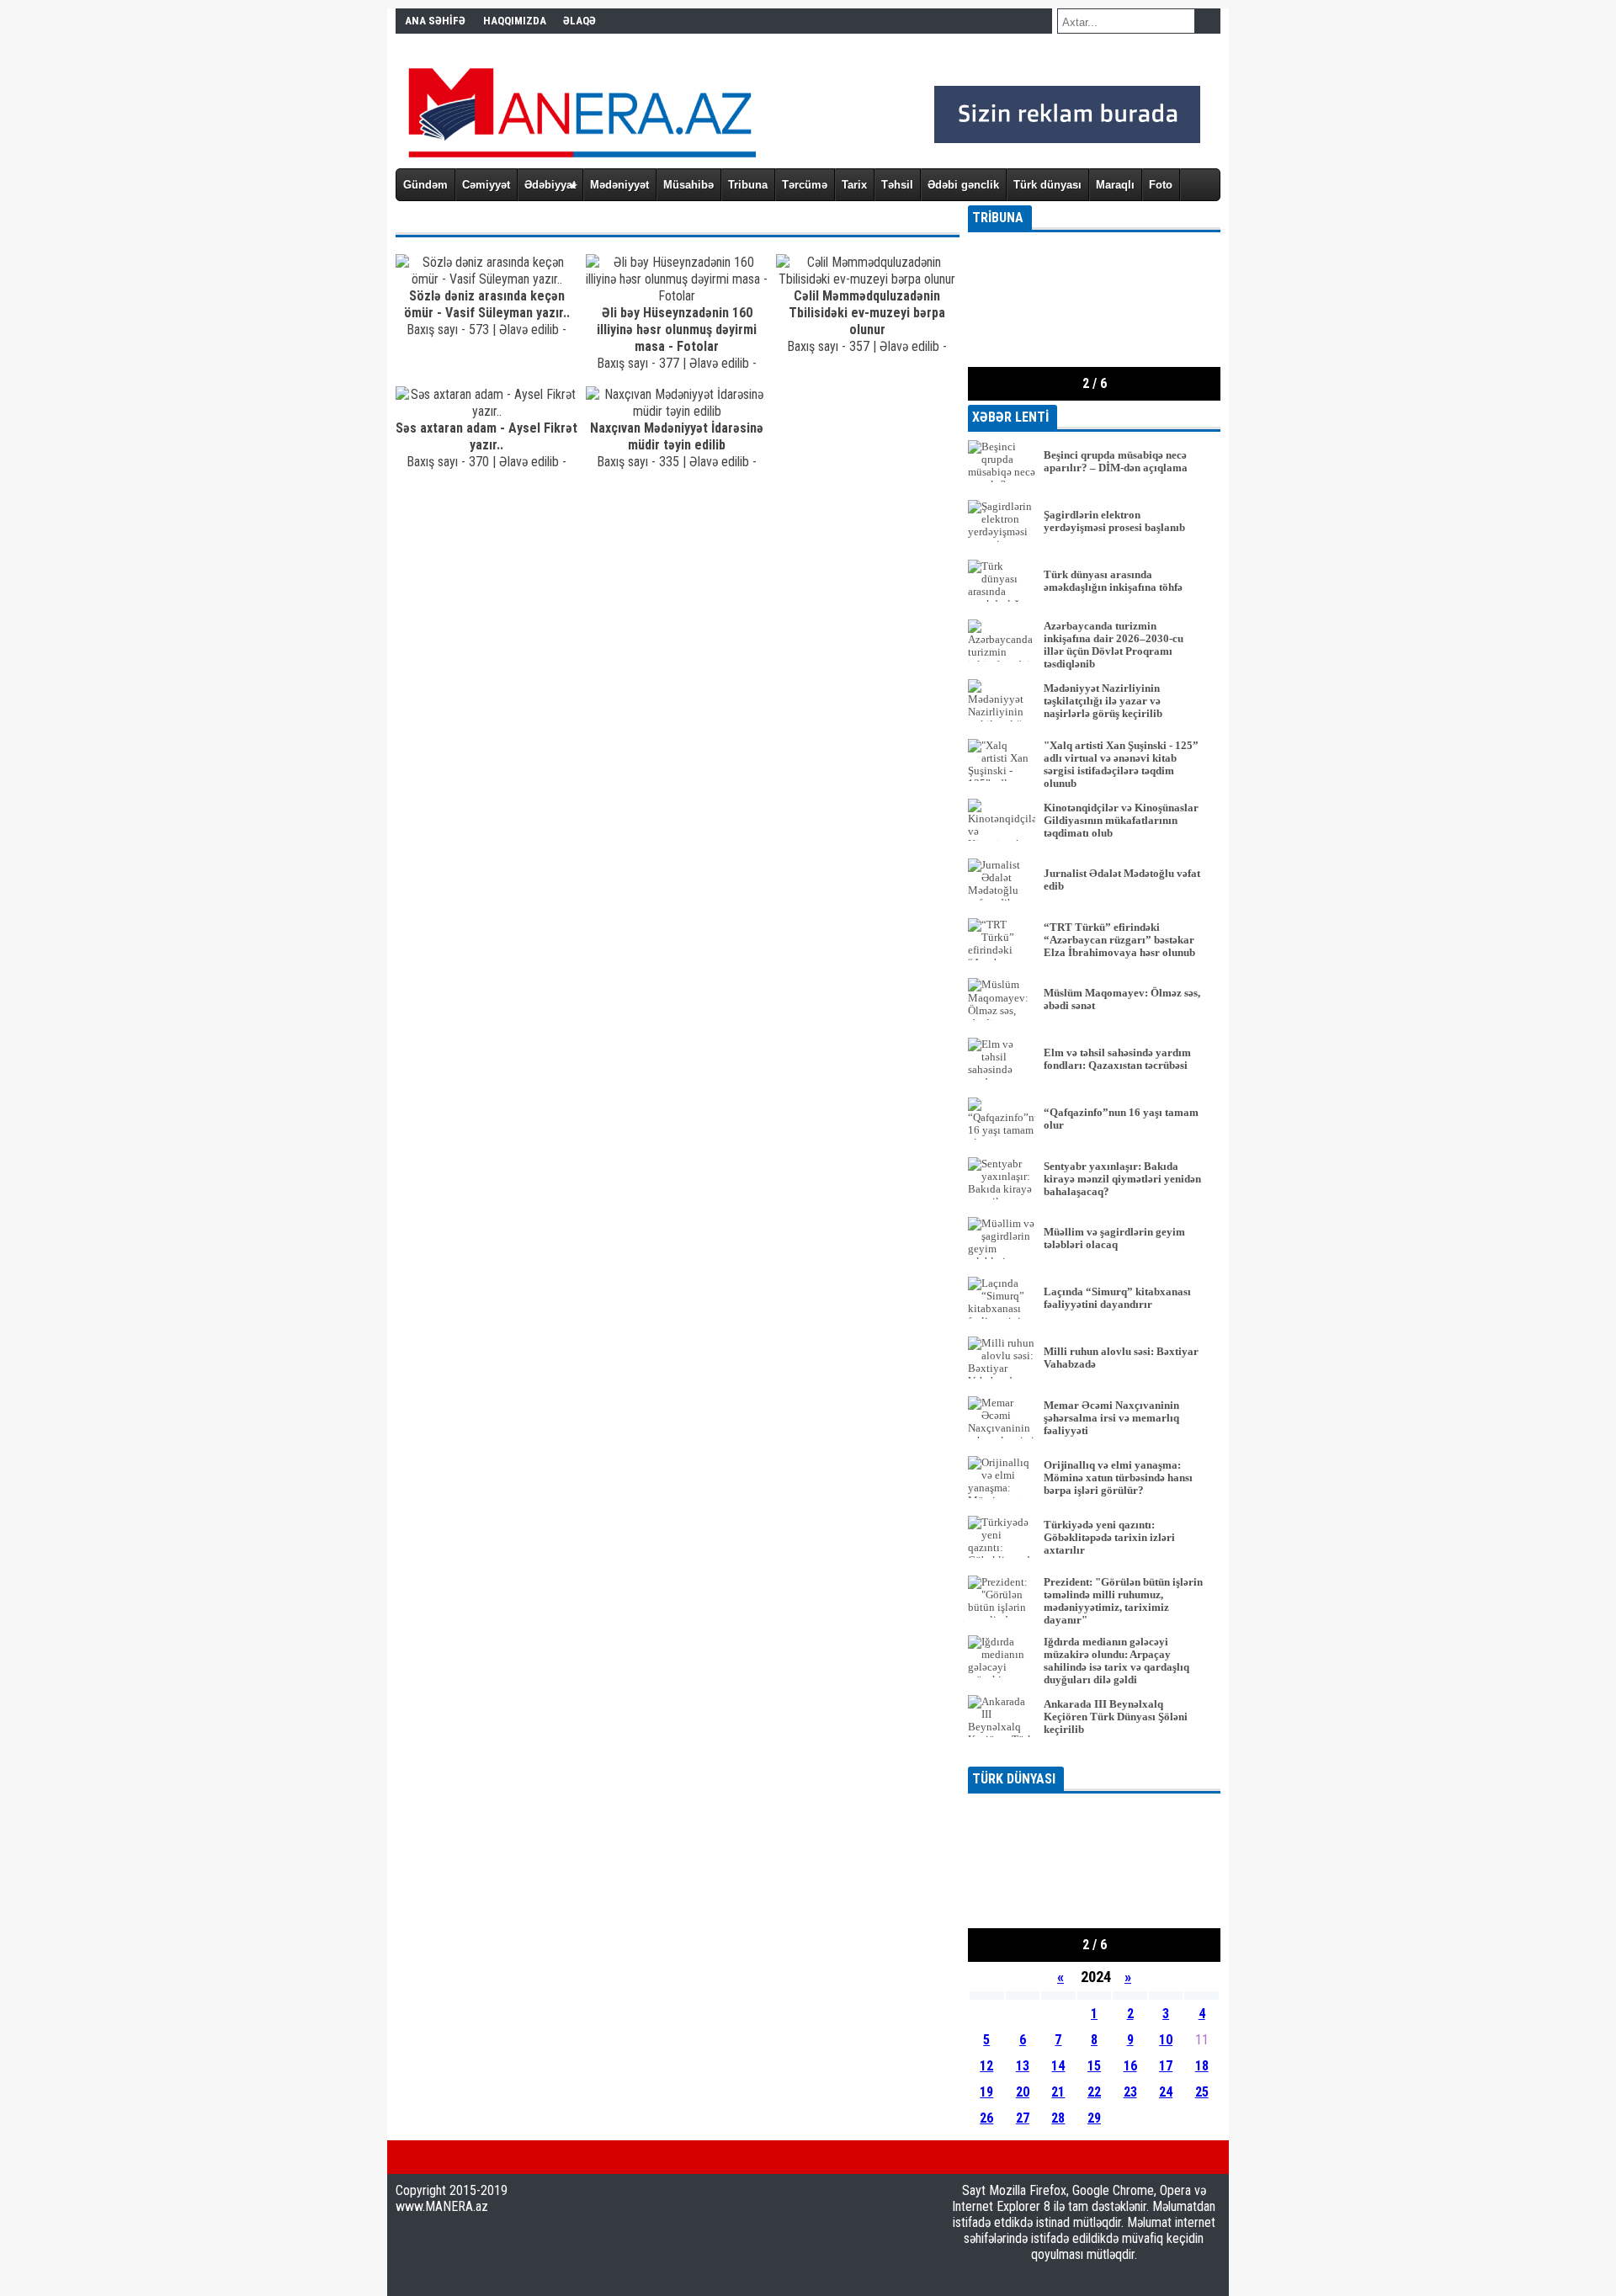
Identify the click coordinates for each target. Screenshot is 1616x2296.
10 (1166, 2040)
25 (1202, 2092)
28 (1058, 2118)
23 (1130, 2092)
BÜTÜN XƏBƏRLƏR (1095, 1755)
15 (1094, 2066)
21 (1058, 2092)
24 (1166, 2092)
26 (986, 2118)
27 (1023, 2118)
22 (1094, 2092)
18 (1202, 2066)
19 (986, 2092)
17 (1166, 2066)
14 (1058, 2066)
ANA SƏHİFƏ (435, 21)
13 (1023, 2066)
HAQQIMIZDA (515, 21)
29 (1094, 2118)
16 (1130, 2066)
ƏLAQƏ (579, 21)
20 (1023, 2092)
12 (986, 2066)
